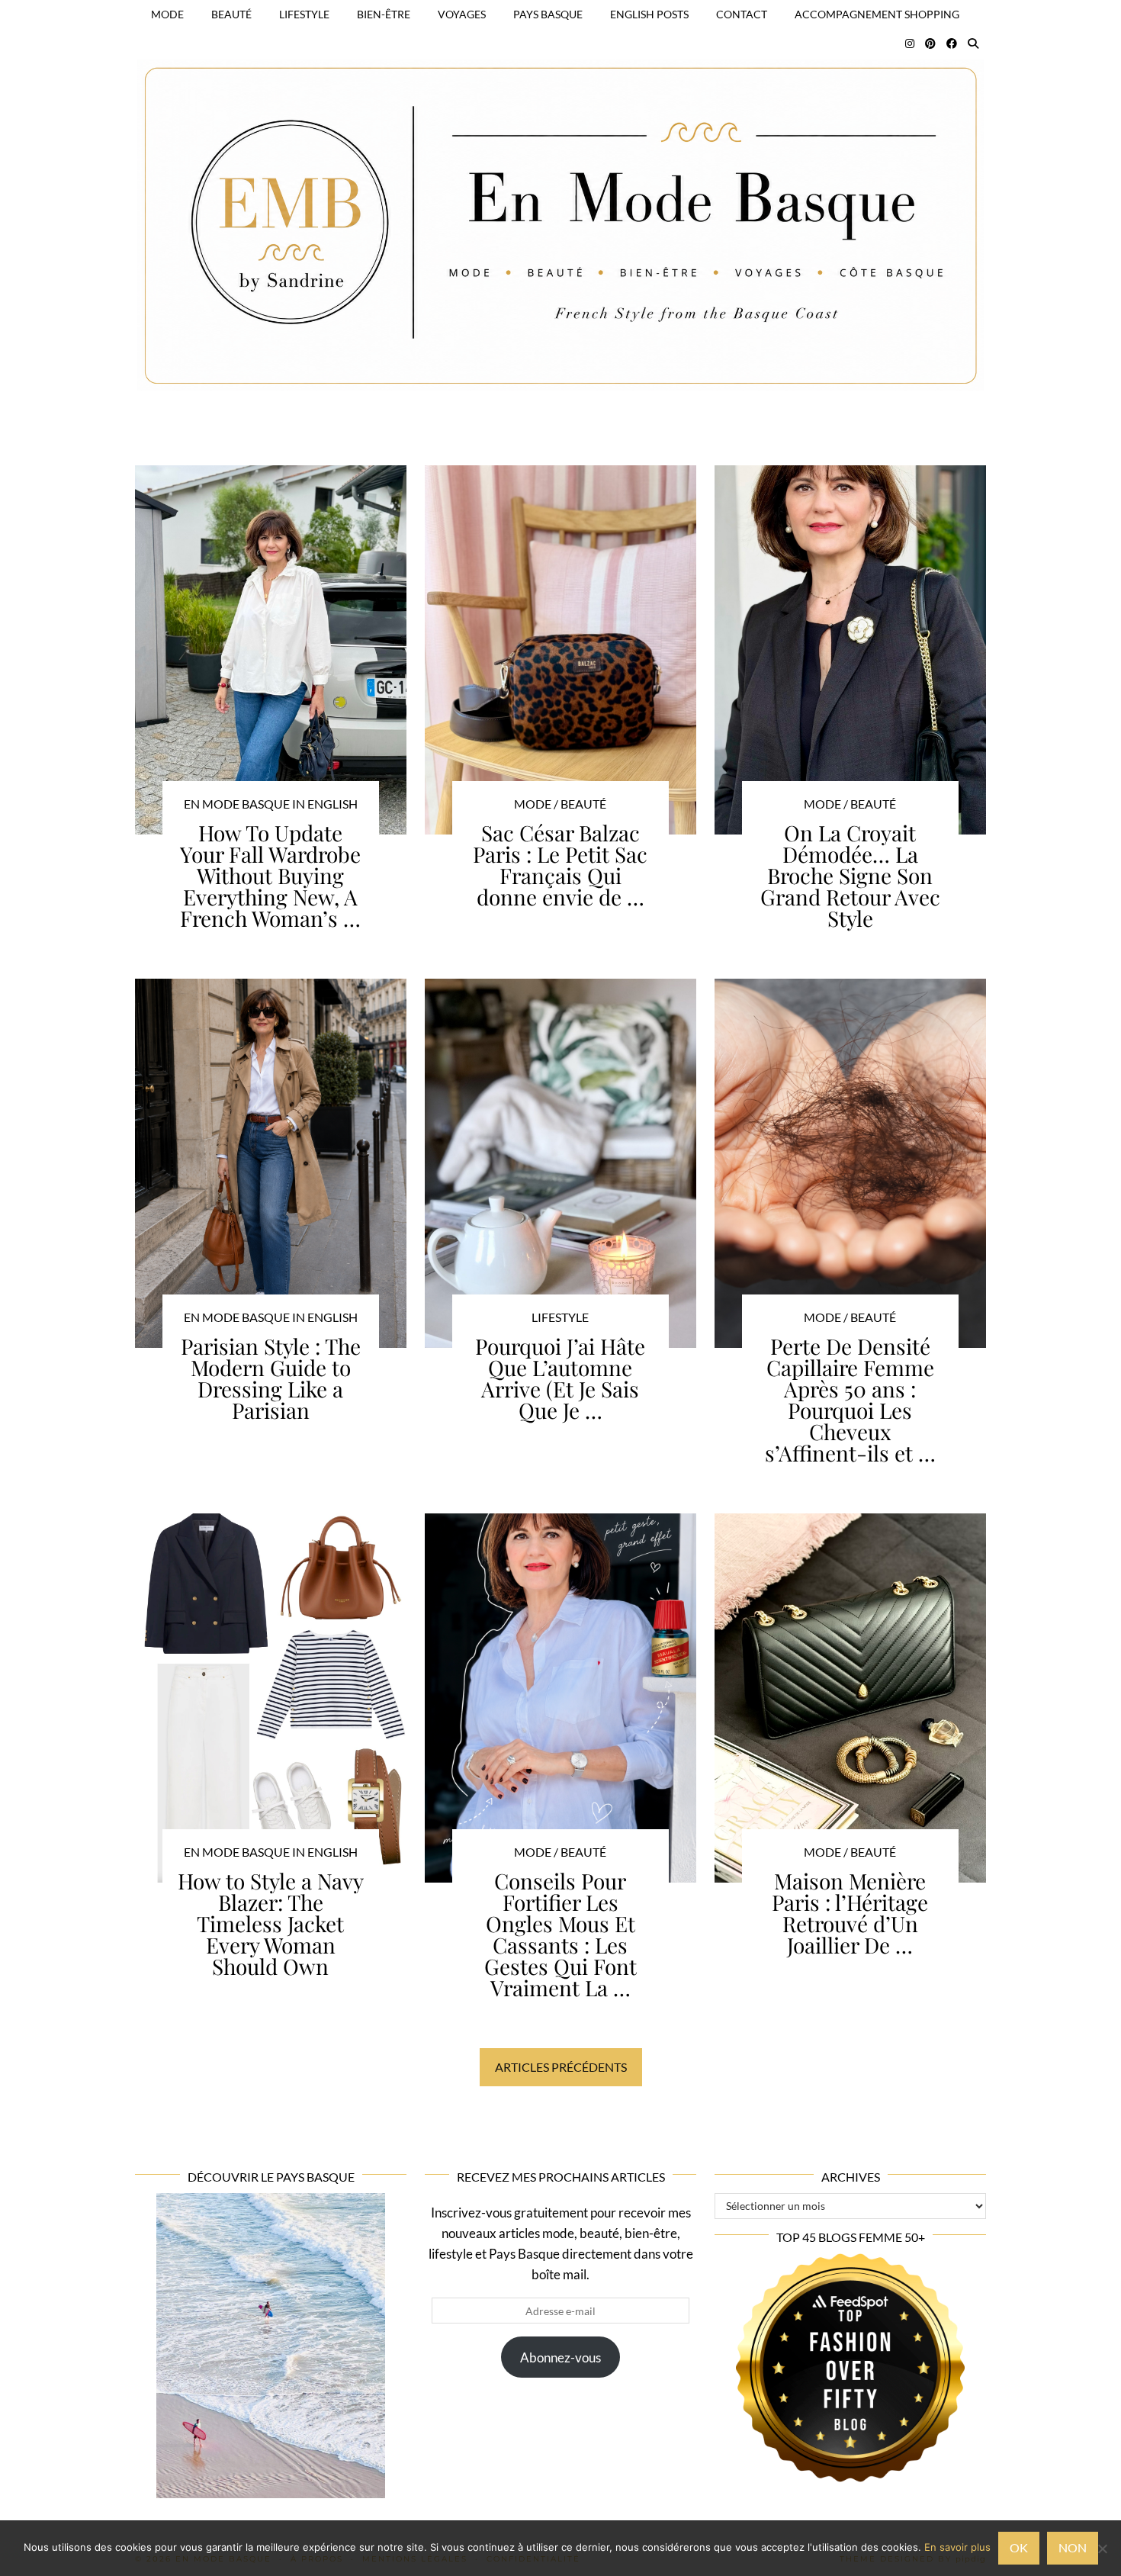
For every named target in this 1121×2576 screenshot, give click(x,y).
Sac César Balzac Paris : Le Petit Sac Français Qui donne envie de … (560, 865)
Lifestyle (304, 14)
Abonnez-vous (560, 2357)
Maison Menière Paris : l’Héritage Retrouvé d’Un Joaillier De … (850, 1913)
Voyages (462, 14)
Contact (742, 14)
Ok (1019, 2547)
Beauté (231, 14)
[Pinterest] (930, 43)
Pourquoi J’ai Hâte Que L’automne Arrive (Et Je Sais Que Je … (560, 1378)
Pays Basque (548, 14)
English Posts (649, 14)
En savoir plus (957, 2547)
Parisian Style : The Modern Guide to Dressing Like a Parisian (271, 1378)
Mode (167, 14)
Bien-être (384, 14)
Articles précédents (561, 2067)
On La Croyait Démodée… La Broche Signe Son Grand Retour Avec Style (850, 875)
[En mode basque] (560, 206)
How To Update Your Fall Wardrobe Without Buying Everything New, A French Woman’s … (270, 875)
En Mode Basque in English (271, 804)
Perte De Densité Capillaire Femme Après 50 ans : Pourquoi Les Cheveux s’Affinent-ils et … (850, 1399)
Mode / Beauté (560, 804)
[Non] (1102, 2549)
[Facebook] (952, 43)
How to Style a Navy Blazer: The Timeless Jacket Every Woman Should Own (271, 1923)
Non (1073, 2547)
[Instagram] (910, 43)
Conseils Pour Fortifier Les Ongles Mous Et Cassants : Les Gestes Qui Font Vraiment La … (560, 1934)
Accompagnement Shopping (877, 14)
